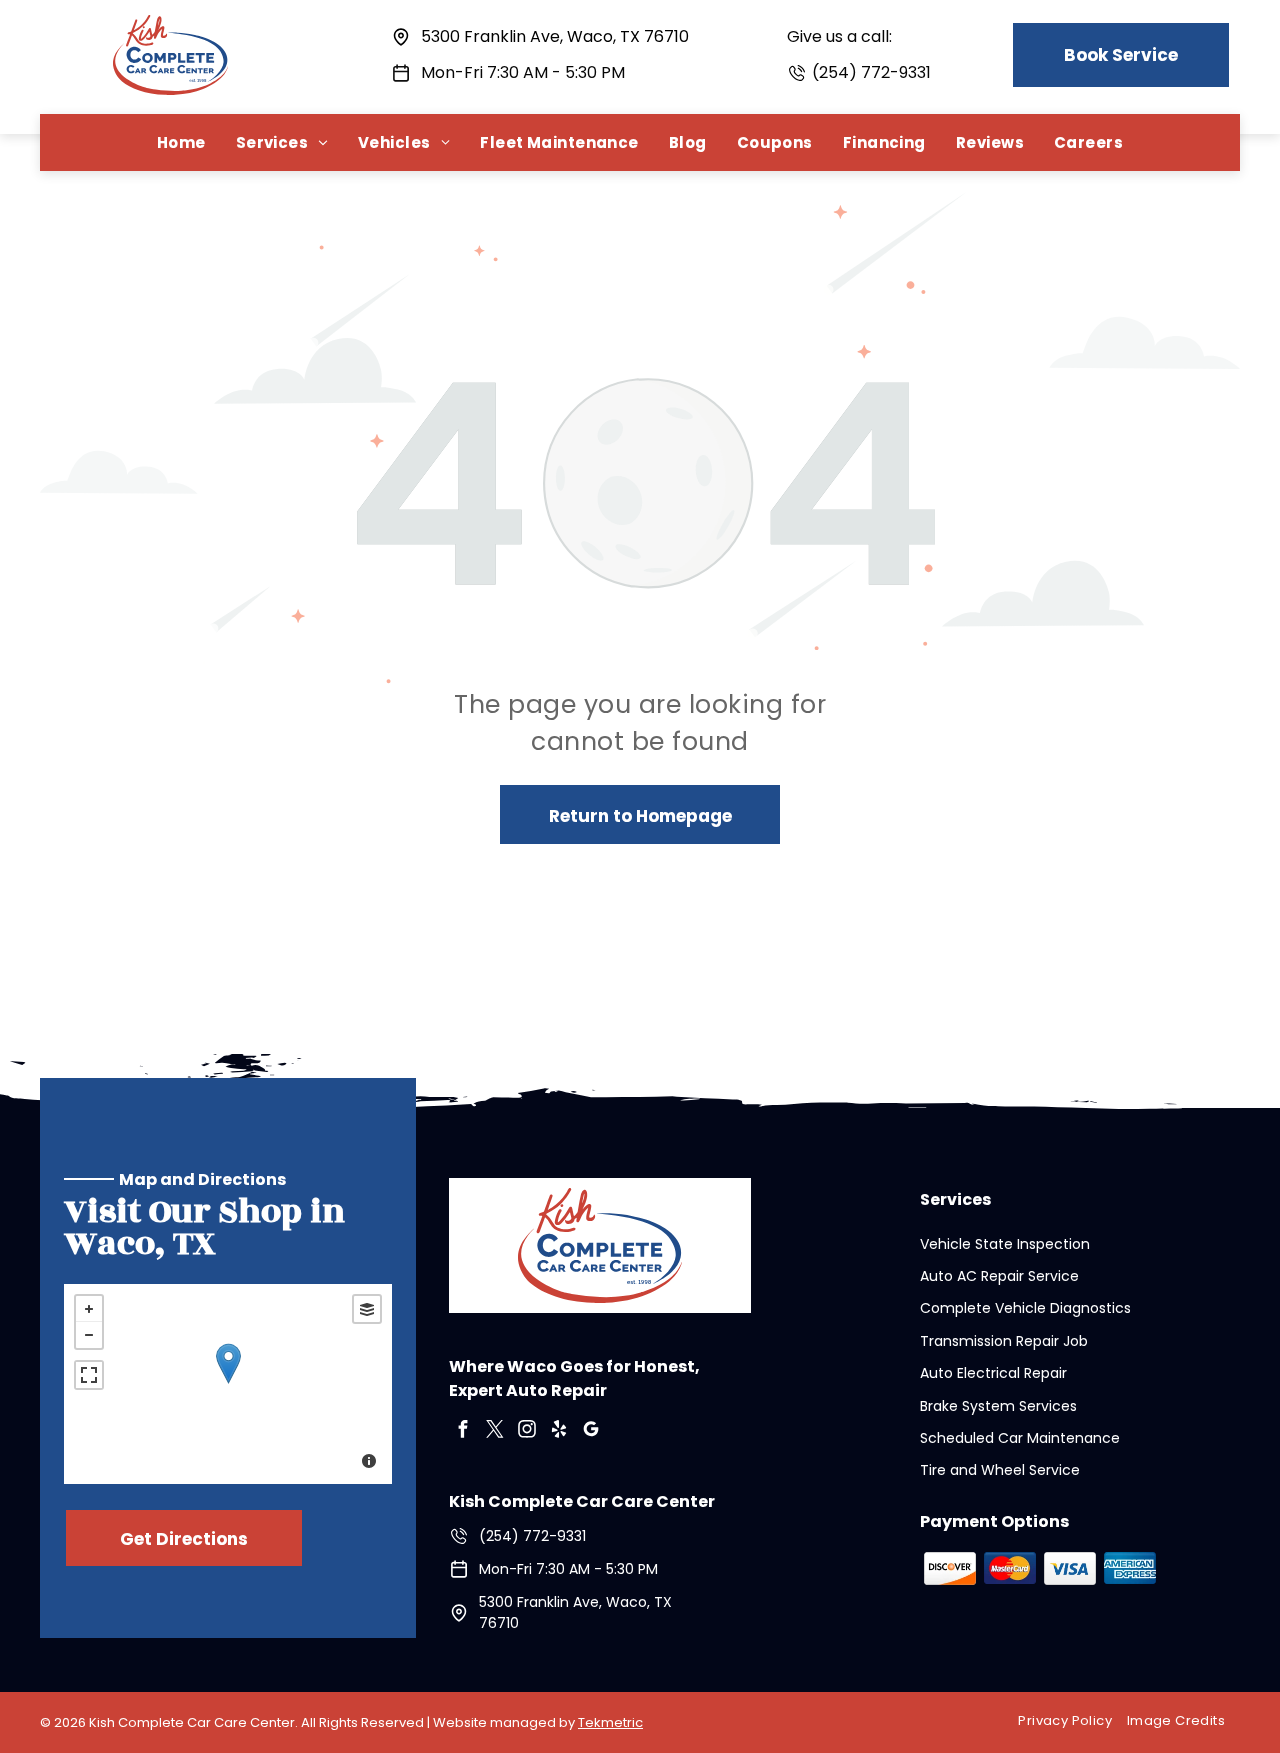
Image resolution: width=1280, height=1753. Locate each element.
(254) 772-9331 (871, 72)
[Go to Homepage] (170, 27)
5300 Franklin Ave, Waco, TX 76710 (555, 36)
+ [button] (89, 1309)
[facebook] (463, 1431)
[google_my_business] (591, 1431)
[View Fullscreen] (89, 1375)
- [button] (89, 1335)
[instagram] (527, 1431)
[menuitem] (181, 142)
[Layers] (367, 1309)
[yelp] (559, 1431)
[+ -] (228, 1384)
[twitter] (495, 1431)
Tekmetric (610, 1722)
